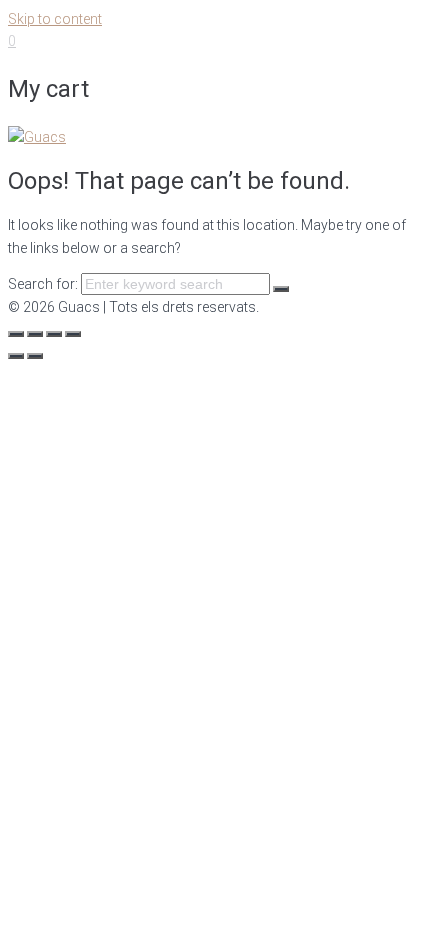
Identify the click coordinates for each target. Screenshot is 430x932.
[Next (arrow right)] (35, 356)
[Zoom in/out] (73, 334)
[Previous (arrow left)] (16, 356)
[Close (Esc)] (16, 334)
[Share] (35, 334)
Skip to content (55, 19)
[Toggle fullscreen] (54, 334)
